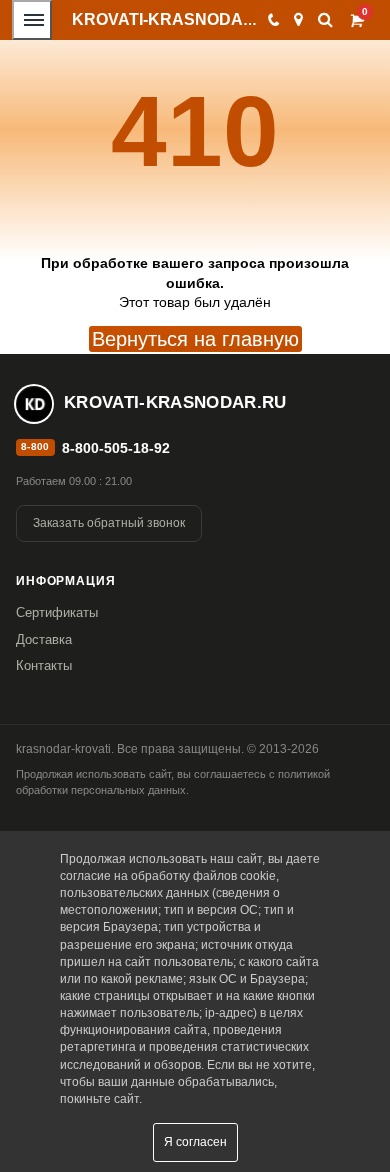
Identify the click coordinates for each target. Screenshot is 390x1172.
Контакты (44, 665)
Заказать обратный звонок (109, 523)
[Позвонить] (272, 20)
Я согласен (195, 1142)
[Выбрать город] (298, 20)
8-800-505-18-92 (116, 448)
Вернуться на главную (195, 339)
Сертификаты (57, 612)
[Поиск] (325, 19)
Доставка (44, 639)
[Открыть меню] (32, 20)
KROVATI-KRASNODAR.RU (177, 19)
